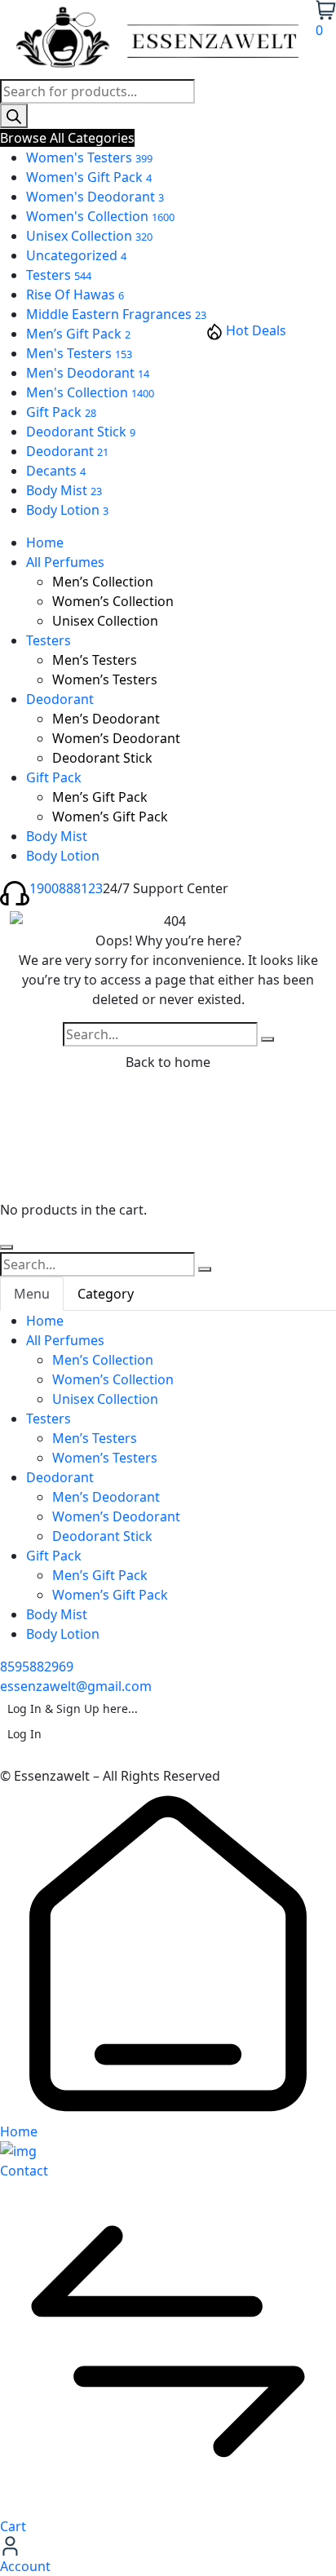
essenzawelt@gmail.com (76, 1686)
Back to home (168, 1062)
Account (25, 2566)
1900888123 (66, 888)
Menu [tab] (32, 1294)
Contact (24, 2171)
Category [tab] (106, 1294)
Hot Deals (256, 330)
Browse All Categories (67, 138)
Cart (13, 2526)
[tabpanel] (168, 1477)
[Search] (14, 116)
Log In (24, 1734)
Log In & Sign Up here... (73, 1708)
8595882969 (37, 1666)
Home (19, 2131)
